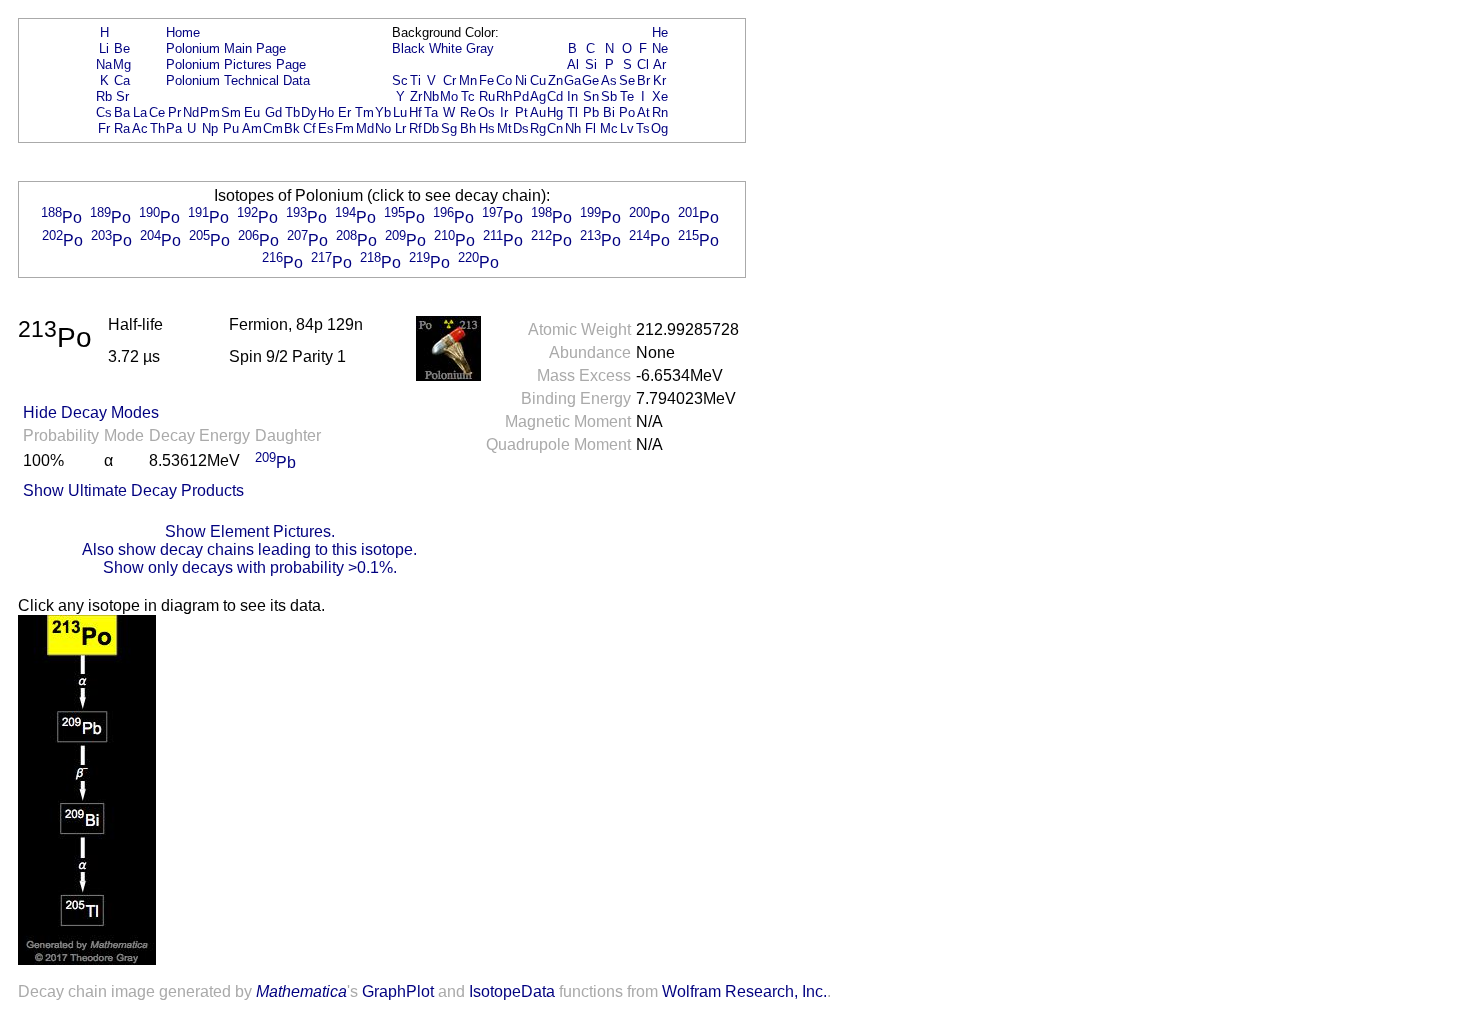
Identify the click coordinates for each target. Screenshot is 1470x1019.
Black (408, 48)
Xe (660, 96)
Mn (468, 80)
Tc (468, 96)
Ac (140, 128)
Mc (609, 128)
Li (104, 48)
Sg (449, 128)
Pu (231, 128)
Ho (326, 112)
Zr (416, 96)
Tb (292, 112)
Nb (431, 96)
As (609, 80)
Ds (521, 128)
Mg (122, 64)
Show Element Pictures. (250, 531)
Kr (659, 80)
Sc (400, 80)
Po (627, 112)
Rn (660, 112)
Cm (273, 128)
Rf (415, 128)
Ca (122, 80)
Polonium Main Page (226, 48)
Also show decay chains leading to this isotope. (249, 549)
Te (627, 96)
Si (591, 64)
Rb (104, 96)
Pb (591, 112)
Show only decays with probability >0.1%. (250, 567)
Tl (572, 112)
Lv (627, 128)
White (445, 48)
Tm (364, 112)
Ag (538, 96)
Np (210, 128)
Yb (383, 112)
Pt (521, 112)
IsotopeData (512, 991)
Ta (431, 112)
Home (183, 32)
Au (538, 112)
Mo (449, 96)
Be (122, 48)
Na (104, 64)
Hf (415, 112)
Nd (191, 112)
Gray (480, 48)
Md (365, 128)
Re (468, 112)
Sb (609, 96)
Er (344, 112)
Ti (415, 80)
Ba (122, 112)
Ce (157, 112)
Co (504, 80)
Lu (400, 112)
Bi (609, 112)
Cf (309, 128)
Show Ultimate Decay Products (133, 490)
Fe (486, 80)
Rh (504, 96)
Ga (572, 80)
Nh (573, 128)
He (660, 32)
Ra (122, 128)
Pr (174, 112)
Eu (252, 112)
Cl (643, 64)
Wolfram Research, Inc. (744, 991)
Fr (104, 128)
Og (659, 128)
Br (643, 80)
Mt (504, 128)
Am (252, 128)
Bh (468, 128)
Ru (487, 96)
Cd (555, 96)
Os (486, 112)
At (643, 112)
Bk (292, 128)
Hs (487, 128)
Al (573, 64)
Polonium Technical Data (238, 80)
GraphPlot (398, 991)
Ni (521, 80)
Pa (174, 128)
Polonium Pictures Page (236, 64)
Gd (273, 112)
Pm (210, 112)
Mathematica (301, 991)
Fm (344, 128)
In (572, 96)
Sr (122, 96)
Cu (538, 80)
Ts (643, 128)
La (140, 112)
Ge (590, 80)
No (383, 128)
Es (326, 128)
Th (157, 128)
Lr (400, 128)
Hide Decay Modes (91, 412)
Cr (449, 80)
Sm (231, 112)
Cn (555, 128)
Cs (104, 112)
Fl (590, 128)
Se (627, 80)
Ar (659, 64)
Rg (538, 128)
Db (431, 128)
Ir (504, 112)
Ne (660, 48)
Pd (521, 96)
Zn (555, 80)
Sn (591, 96)
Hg (555, 112)
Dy (309, 112)
